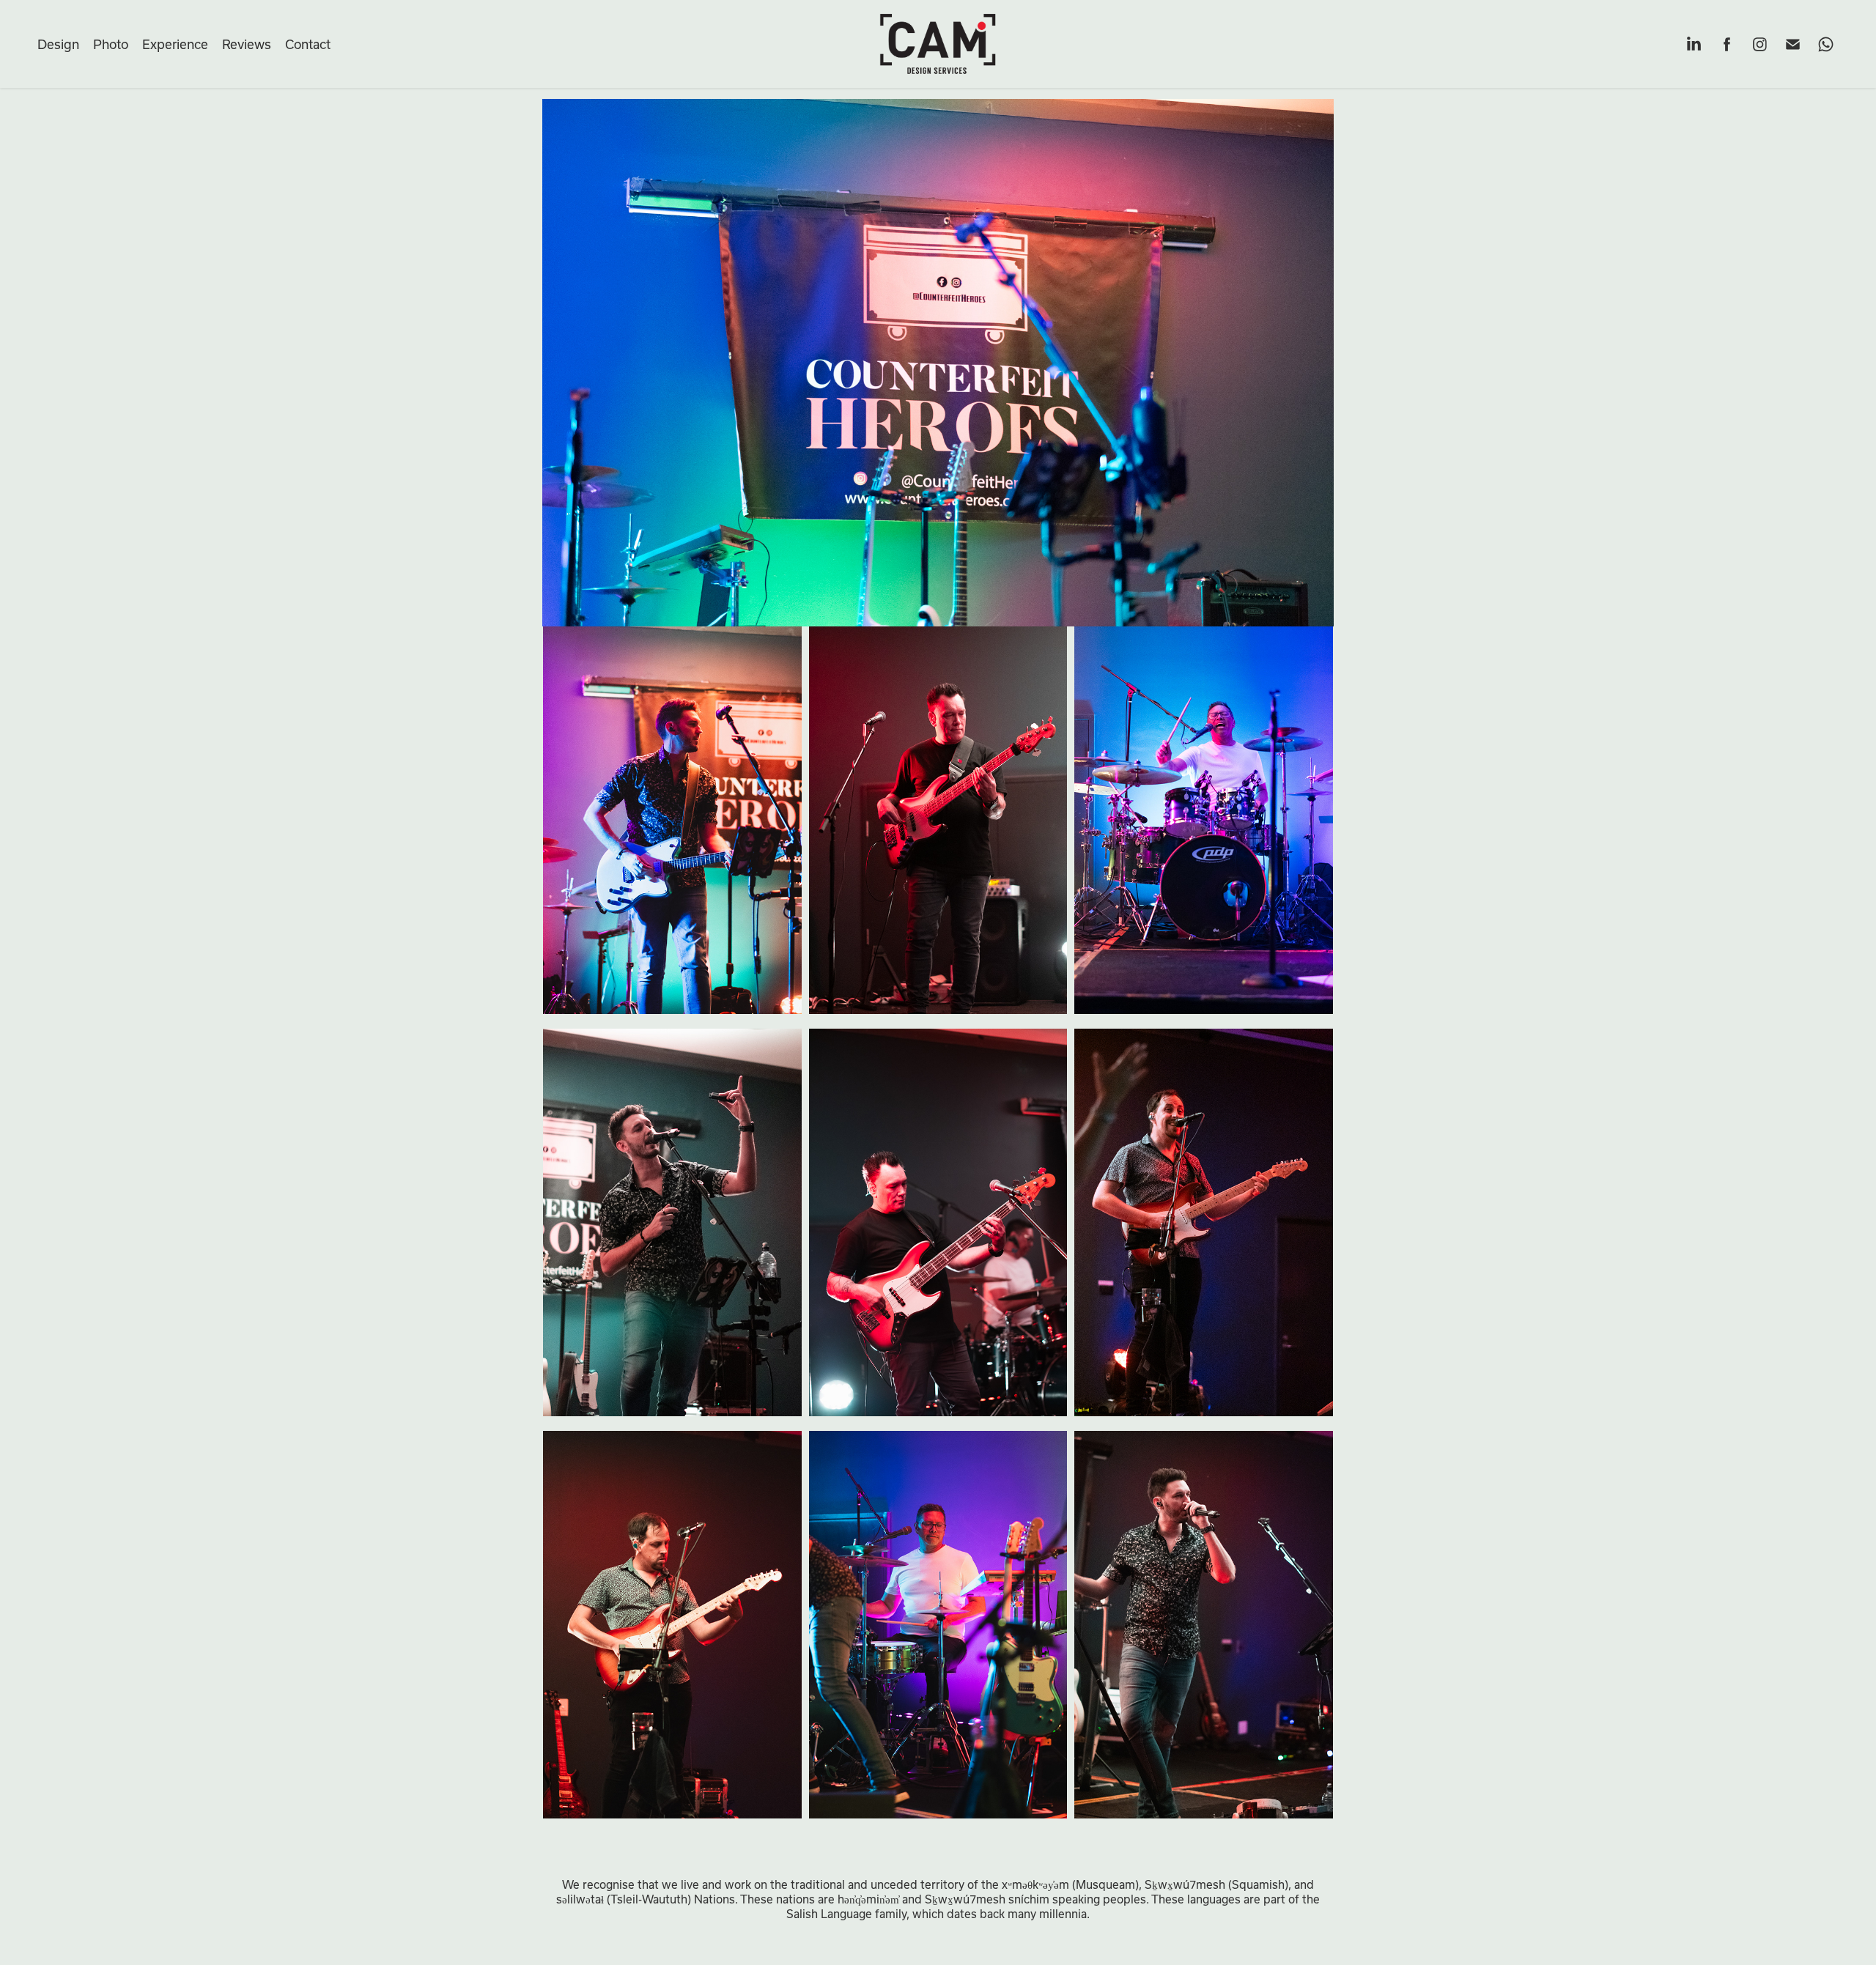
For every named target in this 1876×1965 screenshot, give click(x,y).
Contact (308, 44)
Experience (175, 44)
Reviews (247, 44)
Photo (111, 44)
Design (58, 44)
